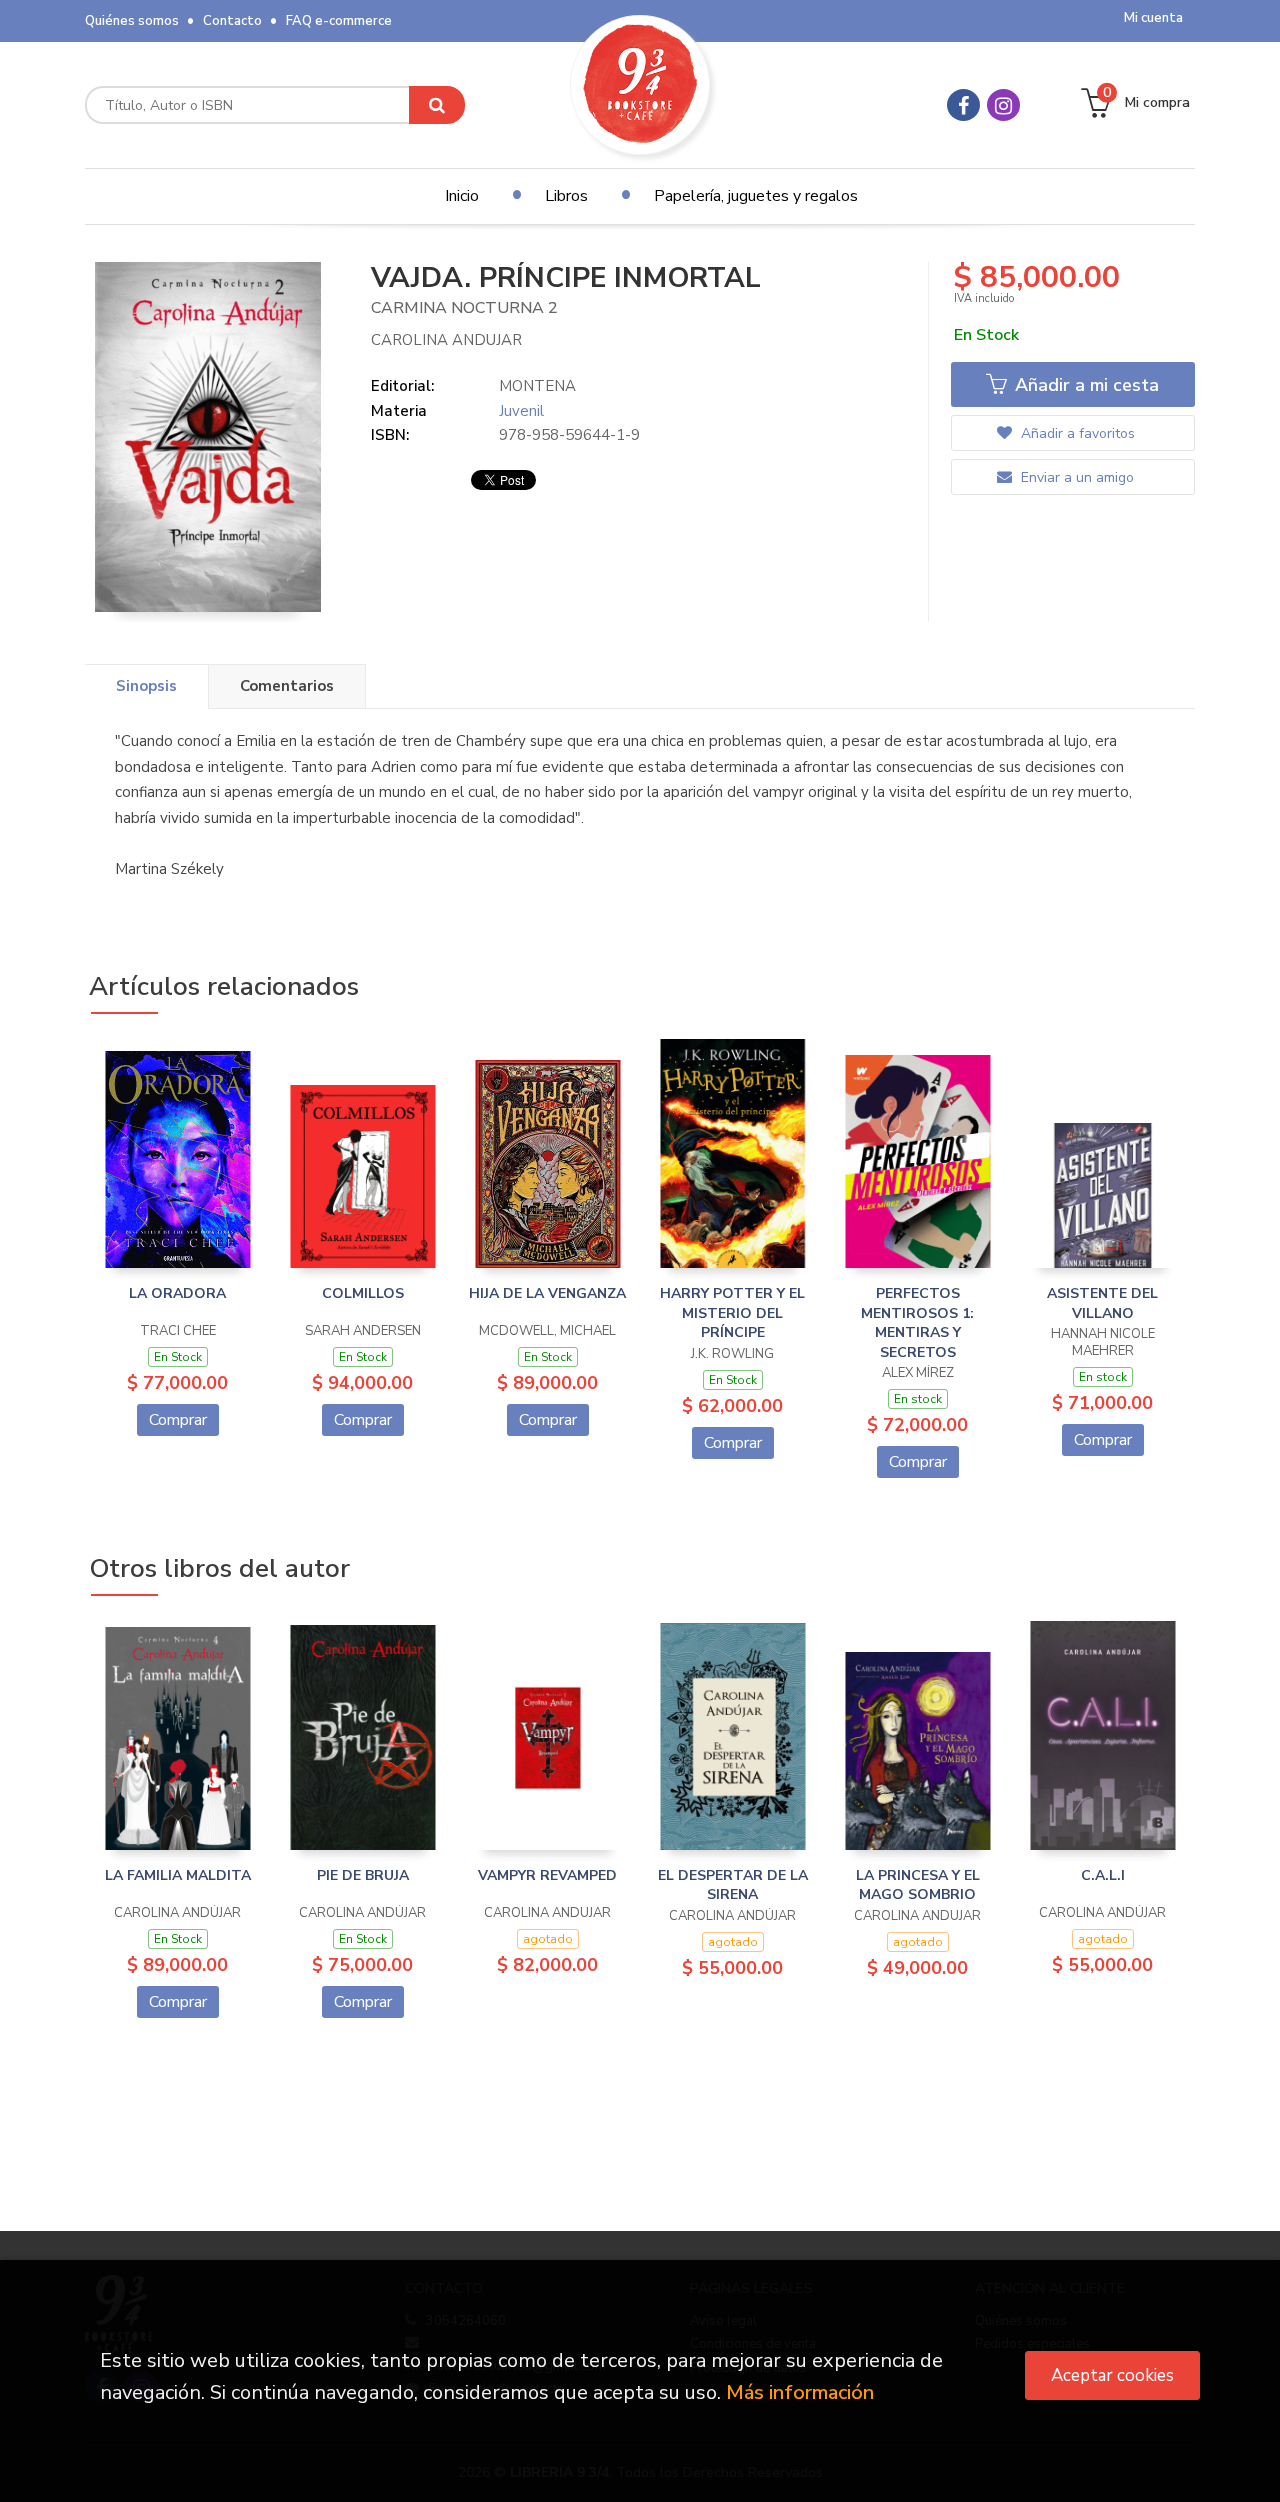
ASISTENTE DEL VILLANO (1102, 1303)
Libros (566, 196)
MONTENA (537, 386)
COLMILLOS (363, 1293)
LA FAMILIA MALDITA (178, 1875)
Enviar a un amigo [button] (1075, 477)
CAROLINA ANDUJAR (446, 340)
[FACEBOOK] (963, 105)
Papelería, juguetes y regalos (756, 196)
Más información (800, 2392)
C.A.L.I (1103, 1875)
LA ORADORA (177, 1293)
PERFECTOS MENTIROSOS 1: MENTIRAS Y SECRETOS (917, 1323)
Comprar (178, 1420)
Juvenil (521, 411)
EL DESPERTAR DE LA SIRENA (733, 1885)
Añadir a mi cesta (1084, 385)
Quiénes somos (132, 21)
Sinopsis (146, 686)
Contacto (232, 21)
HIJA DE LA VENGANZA (547, 1293)
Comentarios (287, 686)
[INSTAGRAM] (1003, 105)
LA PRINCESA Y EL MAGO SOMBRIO (918, 1885)
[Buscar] (437, 105)
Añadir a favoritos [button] (1076, 433)
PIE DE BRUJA (363, 1875)
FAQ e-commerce (339, 21)
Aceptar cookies (1112, 2375)
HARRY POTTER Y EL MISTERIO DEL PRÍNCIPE (732, 1313)
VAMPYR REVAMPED (547, 1875)
